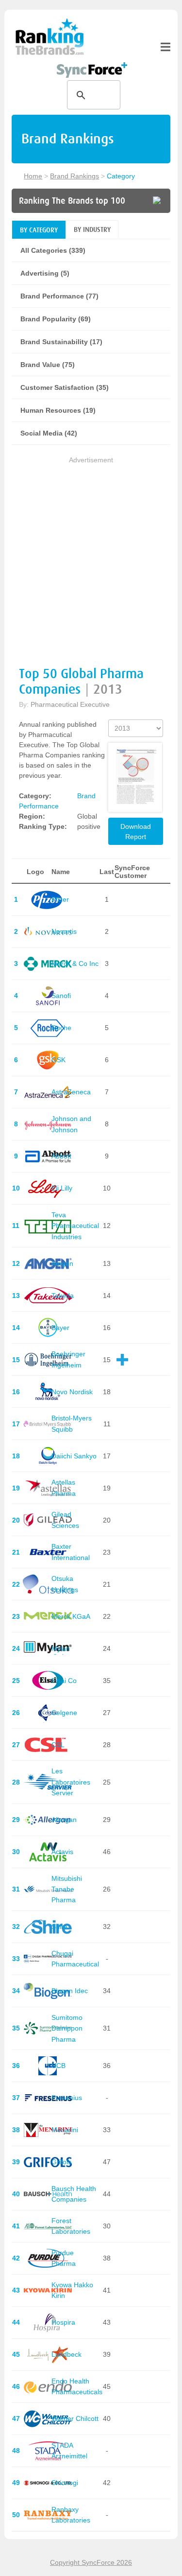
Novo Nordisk (72, 1392)
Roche (61, 1028)
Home (33, 176)
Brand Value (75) (48, 365)
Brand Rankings (74, 176)
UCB (58, 2066)
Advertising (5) (45, 273)
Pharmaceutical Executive (70, 704)
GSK (58, 1060)
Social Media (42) (49, 433)
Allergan (64, 1820)
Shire (59, 1927)
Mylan (61, 1648)
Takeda (63, 1296)
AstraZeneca (71, 1092)
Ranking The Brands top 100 (72, 201)
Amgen (62, 1263)
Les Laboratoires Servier (71, 1782)
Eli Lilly (62, 1188)
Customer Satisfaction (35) (65, 387)
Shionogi (65, 2483)
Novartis (64, 931)
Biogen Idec (70, 1991)
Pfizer (60, 899)
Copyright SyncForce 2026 (91, 2562)
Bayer (60, 1328)
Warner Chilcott (75, 2418)
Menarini (65, 2130)
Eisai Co (64, 1681)
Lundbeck (66, 2354)
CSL (58, 1745)
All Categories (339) (53, 250)
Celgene (64, 1713)
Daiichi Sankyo (74, 1456)
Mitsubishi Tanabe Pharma (67, 1889)
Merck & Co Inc (75, 964)
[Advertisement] (91, 557)
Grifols (61, 2162)
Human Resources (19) (58, 410)
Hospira (63, 2322)
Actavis (62, 1852)
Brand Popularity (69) (56, 319)
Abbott (61, 1156)
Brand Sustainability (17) (61, 342)
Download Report (136, 832)
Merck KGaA (71, 1616)
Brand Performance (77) (59, 296)
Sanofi (61, 996)
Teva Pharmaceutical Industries (75, 1226)
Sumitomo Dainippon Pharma (67, 2028)
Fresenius (67, 2098)
